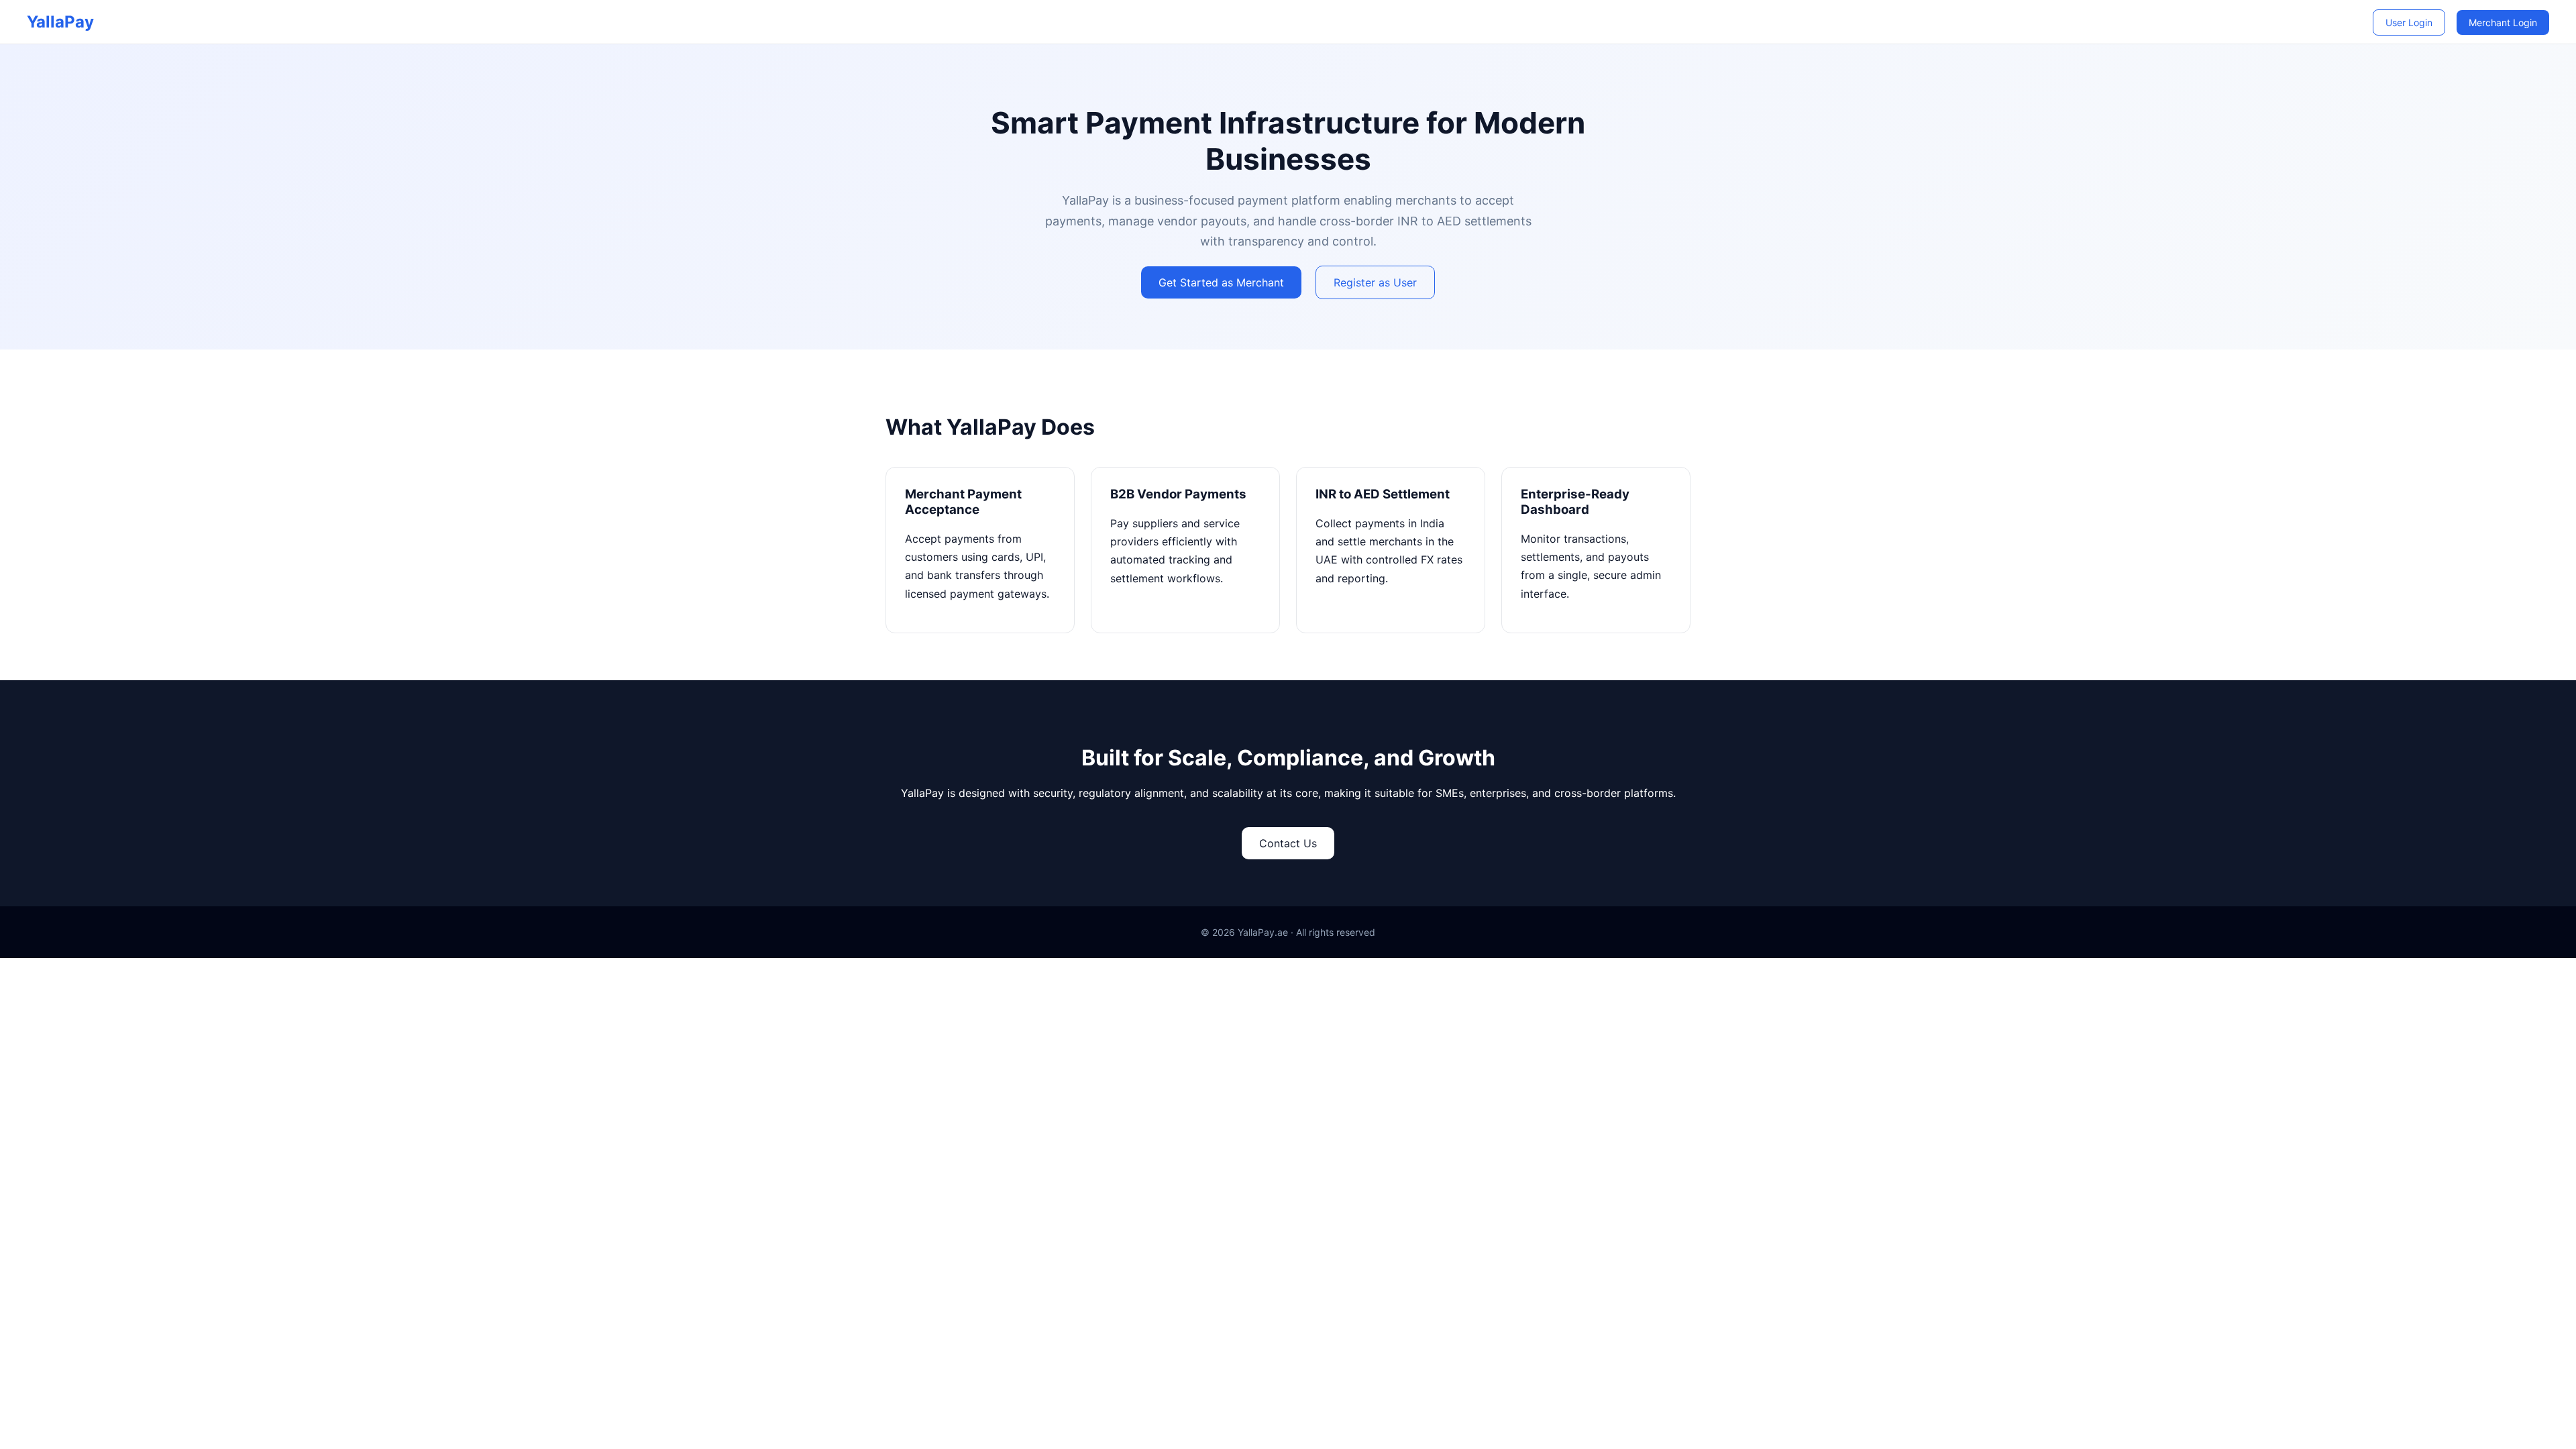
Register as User (1375, 282)
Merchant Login (2503, 22)
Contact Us (1288, 843)
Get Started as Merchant (1221, 282)
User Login (2409, 22)
